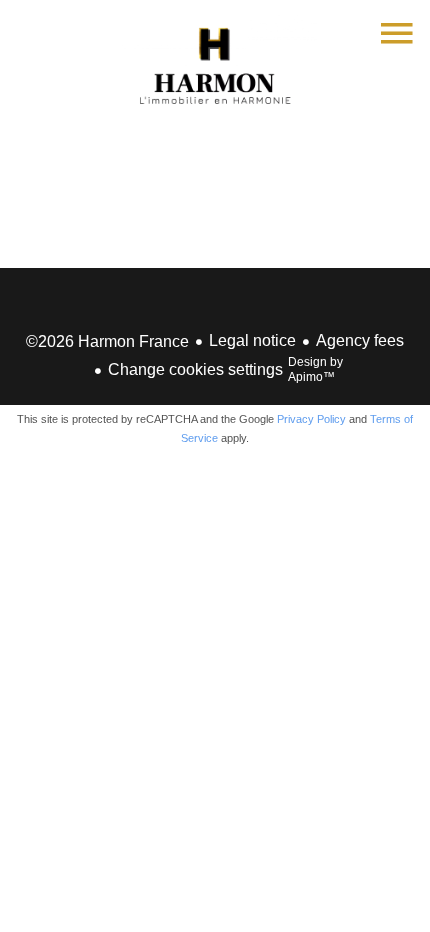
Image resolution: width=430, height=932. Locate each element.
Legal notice (252, 340)
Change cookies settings (195, 369)
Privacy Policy (311, 419)
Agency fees (360, 340)
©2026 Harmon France (107, 341)
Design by (315, 369)
